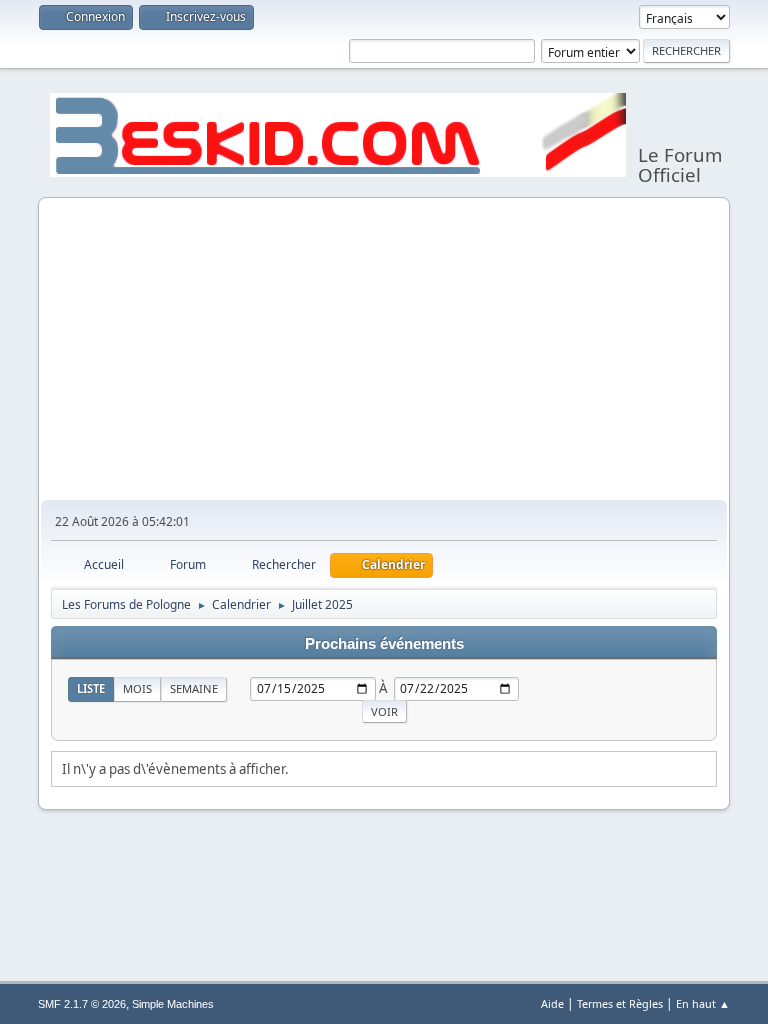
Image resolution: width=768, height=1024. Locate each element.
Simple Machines (173, 1004)
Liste (91, 688)
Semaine (194, 688)
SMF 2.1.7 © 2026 (82, 1004)
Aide (552, 1003)
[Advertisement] (384, 350)
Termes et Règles (620, 1003)
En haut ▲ (703, 1003)
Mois (137, 688)
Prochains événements (384, 644)
